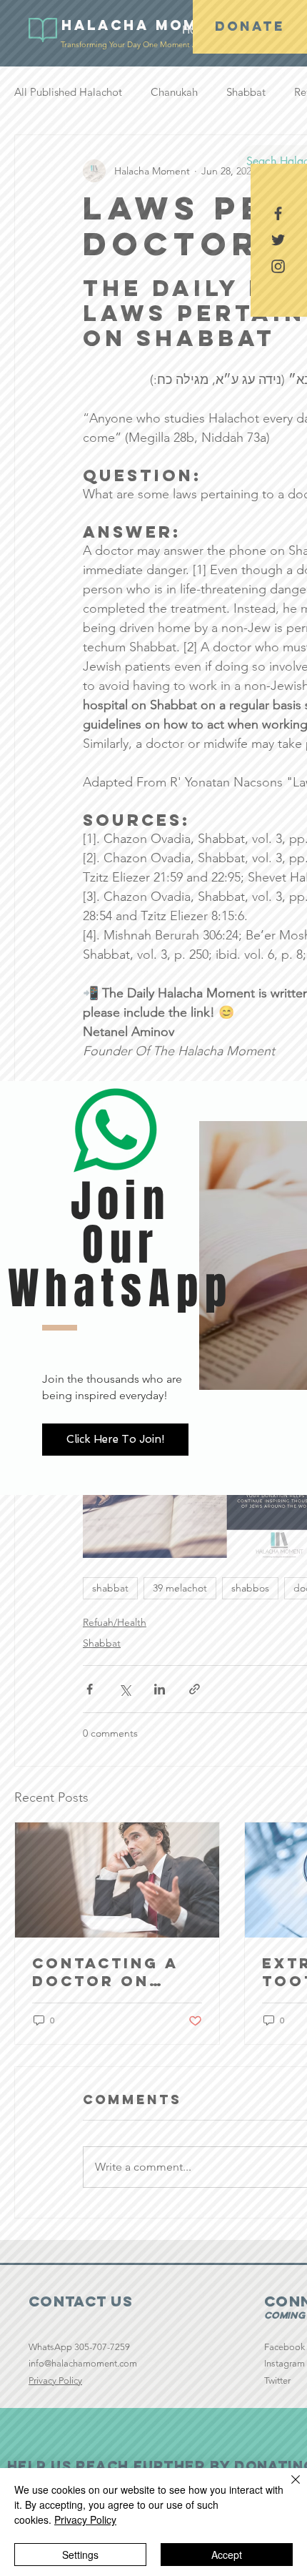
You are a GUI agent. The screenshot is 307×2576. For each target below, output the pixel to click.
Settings (80, 2555)
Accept (227, 2555)
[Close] (287, 2488)
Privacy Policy (85, 2520)
